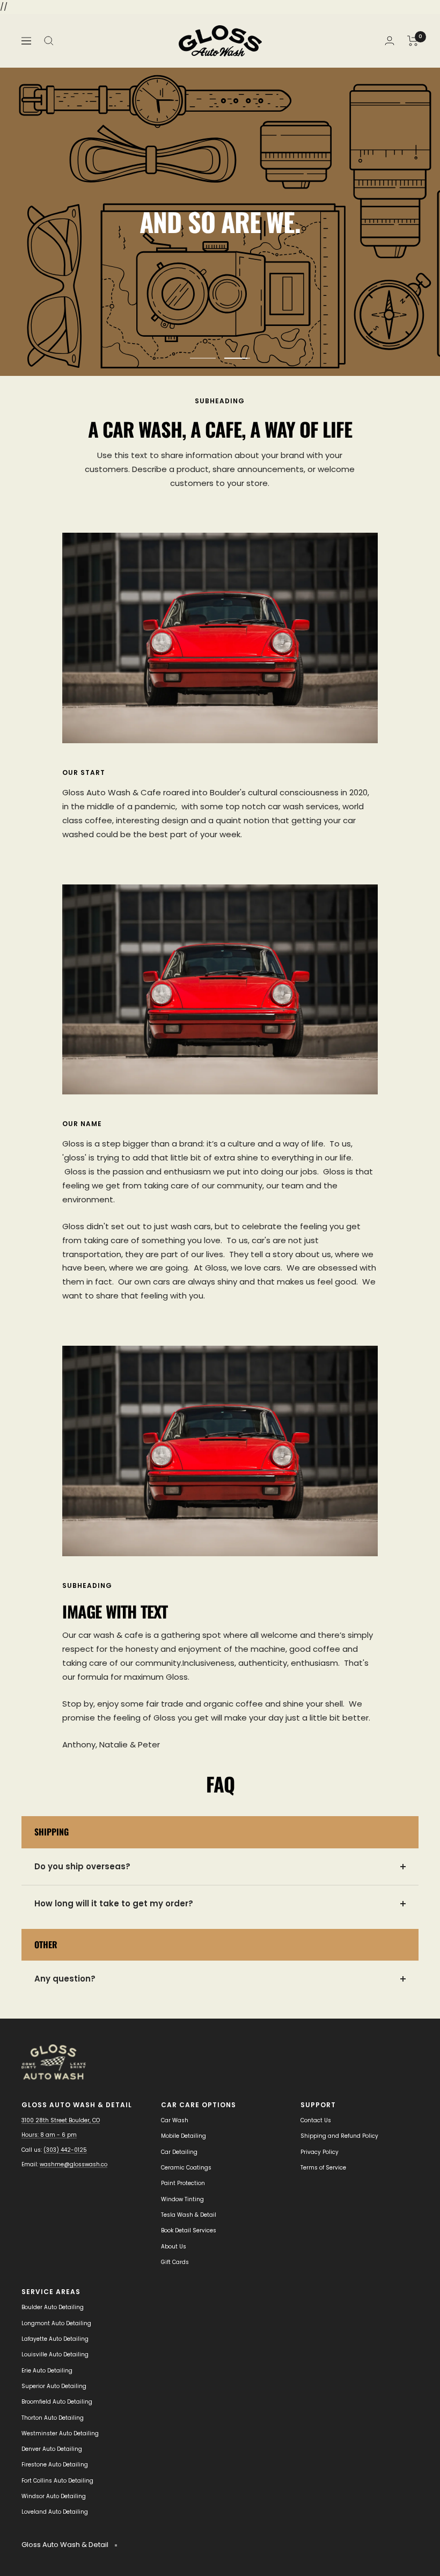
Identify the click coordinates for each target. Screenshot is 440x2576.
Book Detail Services (189, 2230)
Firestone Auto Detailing (55, 2465)
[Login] (390, 41)
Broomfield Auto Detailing (57, 2402)
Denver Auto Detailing (52, 2449)
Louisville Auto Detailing (55, 2354)
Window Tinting (182, 2199)
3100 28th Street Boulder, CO (61, 2120)
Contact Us (316, 2120)
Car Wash (175, 2120)
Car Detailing (179, 2152)
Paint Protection (183, 2183)
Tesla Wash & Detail (189, 2215)
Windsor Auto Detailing (54, 2496)
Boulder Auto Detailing (53, 2307)
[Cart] (413, 41)
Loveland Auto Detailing (55, 2512)
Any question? (65, 1979)
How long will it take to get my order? (114, 1903)
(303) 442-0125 (65, 2150)
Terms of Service (323, 2168)
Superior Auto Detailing (54, 2386)
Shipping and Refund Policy (339, 2136)
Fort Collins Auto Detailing (57, 2481)
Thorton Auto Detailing (53, 2418)
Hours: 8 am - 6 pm (49, 2135)
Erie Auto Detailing (47, 2371)
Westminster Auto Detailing (60, 2433)
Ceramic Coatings (186, 2168)
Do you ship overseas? (82, 1866)
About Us (174, 2247)
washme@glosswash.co (74, 2164)
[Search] (49, 41)
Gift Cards (175, 2262)
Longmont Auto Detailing (56, 2323)
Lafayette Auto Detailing (55, 2339)
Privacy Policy (320, 2152)
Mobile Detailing (184, 2136)
